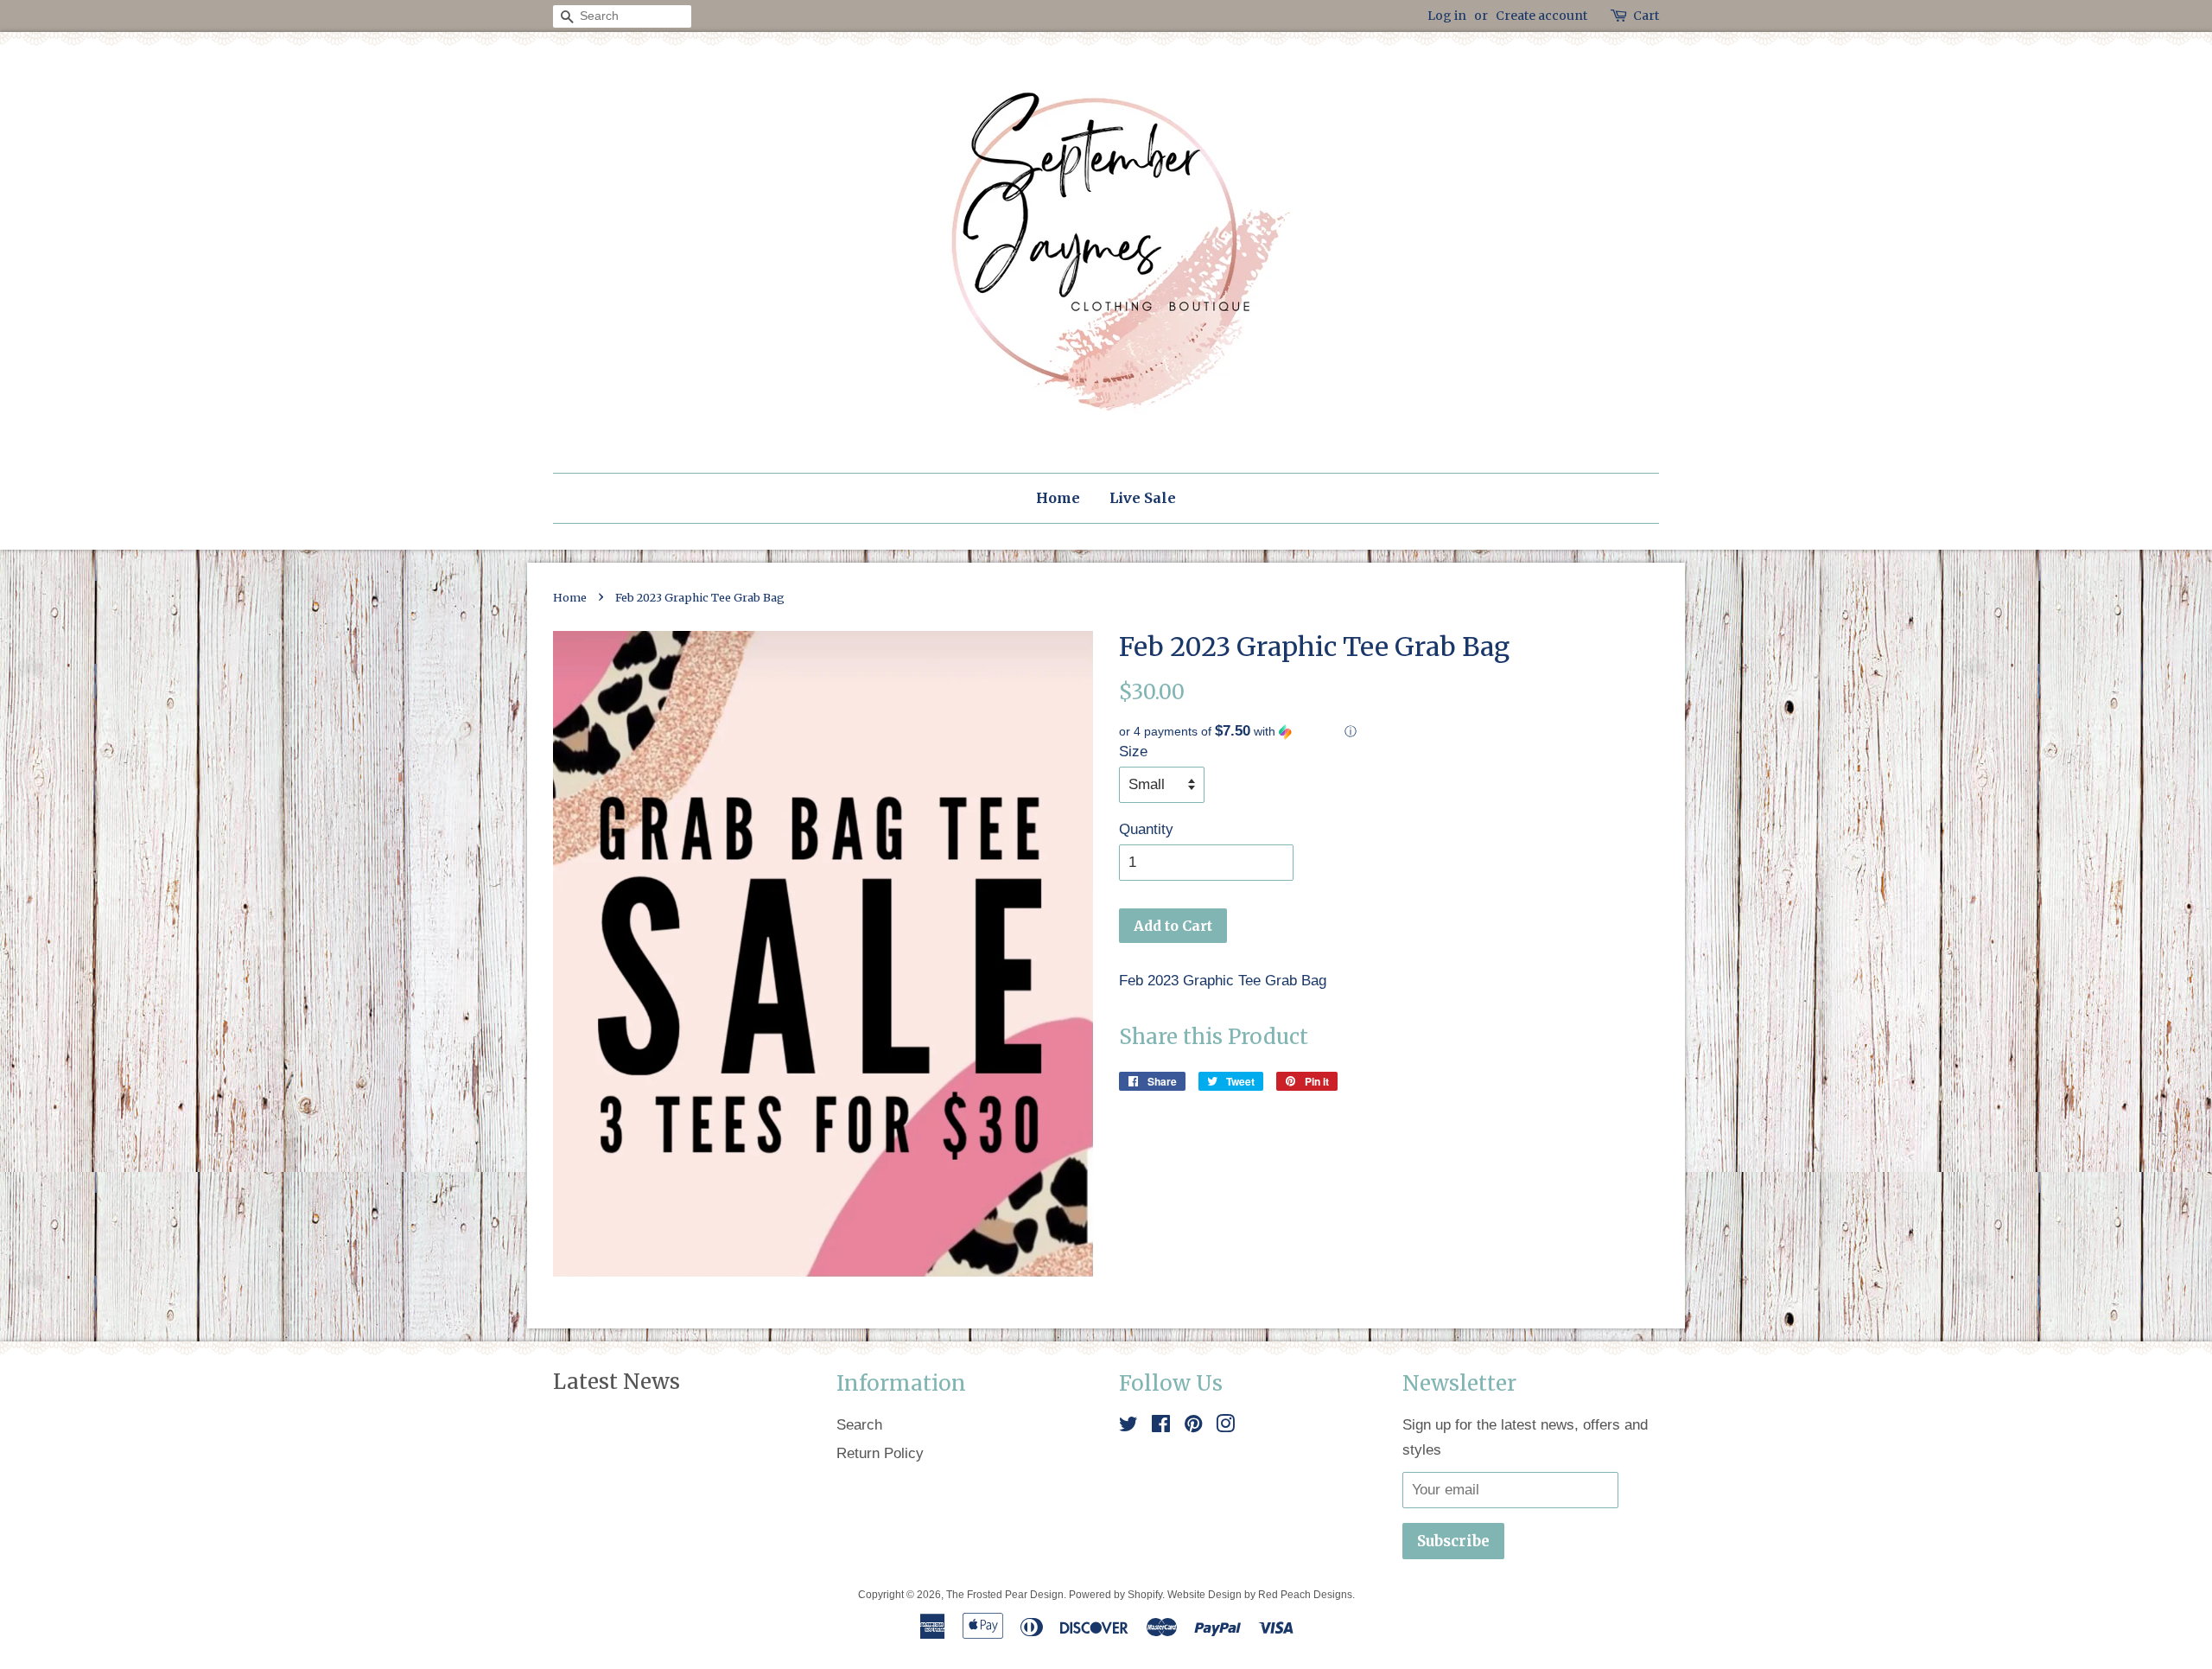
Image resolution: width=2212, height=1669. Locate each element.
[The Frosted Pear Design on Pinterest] (1193, 1427)
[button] (1389, 732)
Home (1058, 498)
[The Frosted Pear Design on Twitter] (1128, 1427)
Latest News (617, 1382)
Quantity (1146, 829)
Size (1133, 752)
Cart (1646, 16)
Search (859, 1425)
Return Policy (880, 1453)
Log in (1447, 16)
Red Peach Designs (1305, 1595)
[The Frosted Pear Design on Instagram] (1225, 1427)
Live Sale (1143, 498)
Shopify (1145, 1595)
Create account (1541, 16)
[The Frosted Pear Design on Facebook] (1161, 1427)
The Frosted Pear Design (1005, 1595)
